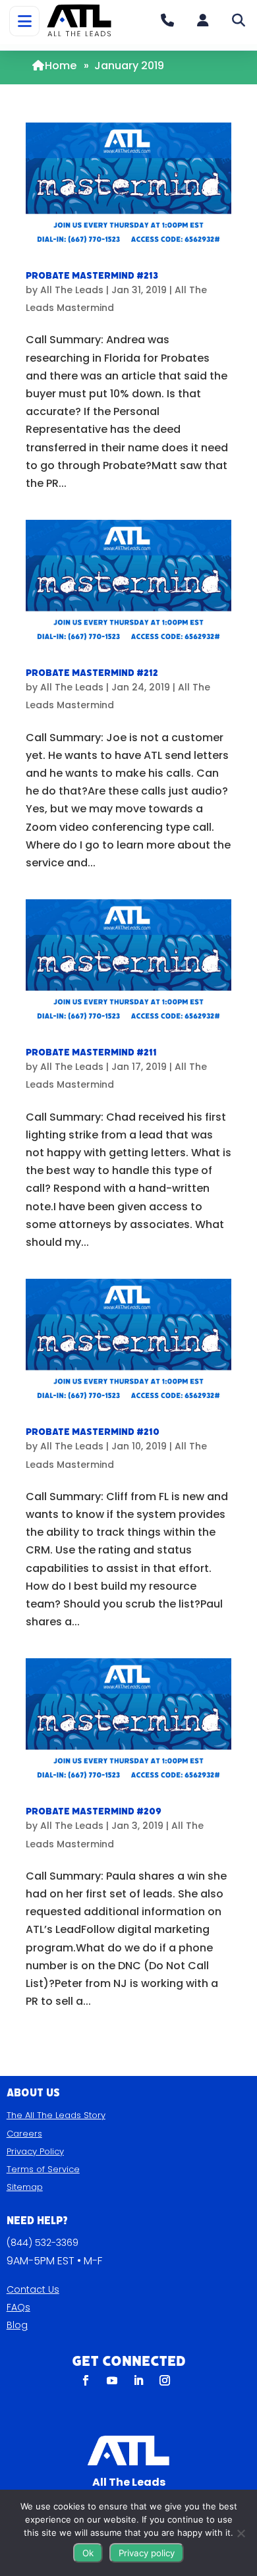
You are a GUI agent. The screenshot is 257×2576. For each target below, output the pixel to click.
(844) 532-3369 (43, 2243)
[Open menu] (24, 21)
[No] (241, 2533)
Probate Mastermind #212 (92, 673)
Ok (88, 2553)
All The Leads (72, 290)
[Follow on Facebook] (86, 2380)
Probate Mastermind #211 (91, 1052)
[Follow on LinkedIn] (138, 2380)
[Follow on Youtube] (112, 2380)
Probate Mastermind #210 (93, 1432)
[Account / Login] (203, 20)
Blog (17, 2325)
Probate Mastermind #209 (94, 1811)
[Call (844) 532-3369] (167, 20)
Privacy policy (147, 2553)
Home (61, 66)
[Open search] (239, 20)
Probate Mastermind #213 (92, 276)
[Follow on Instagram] (165, 2380)
